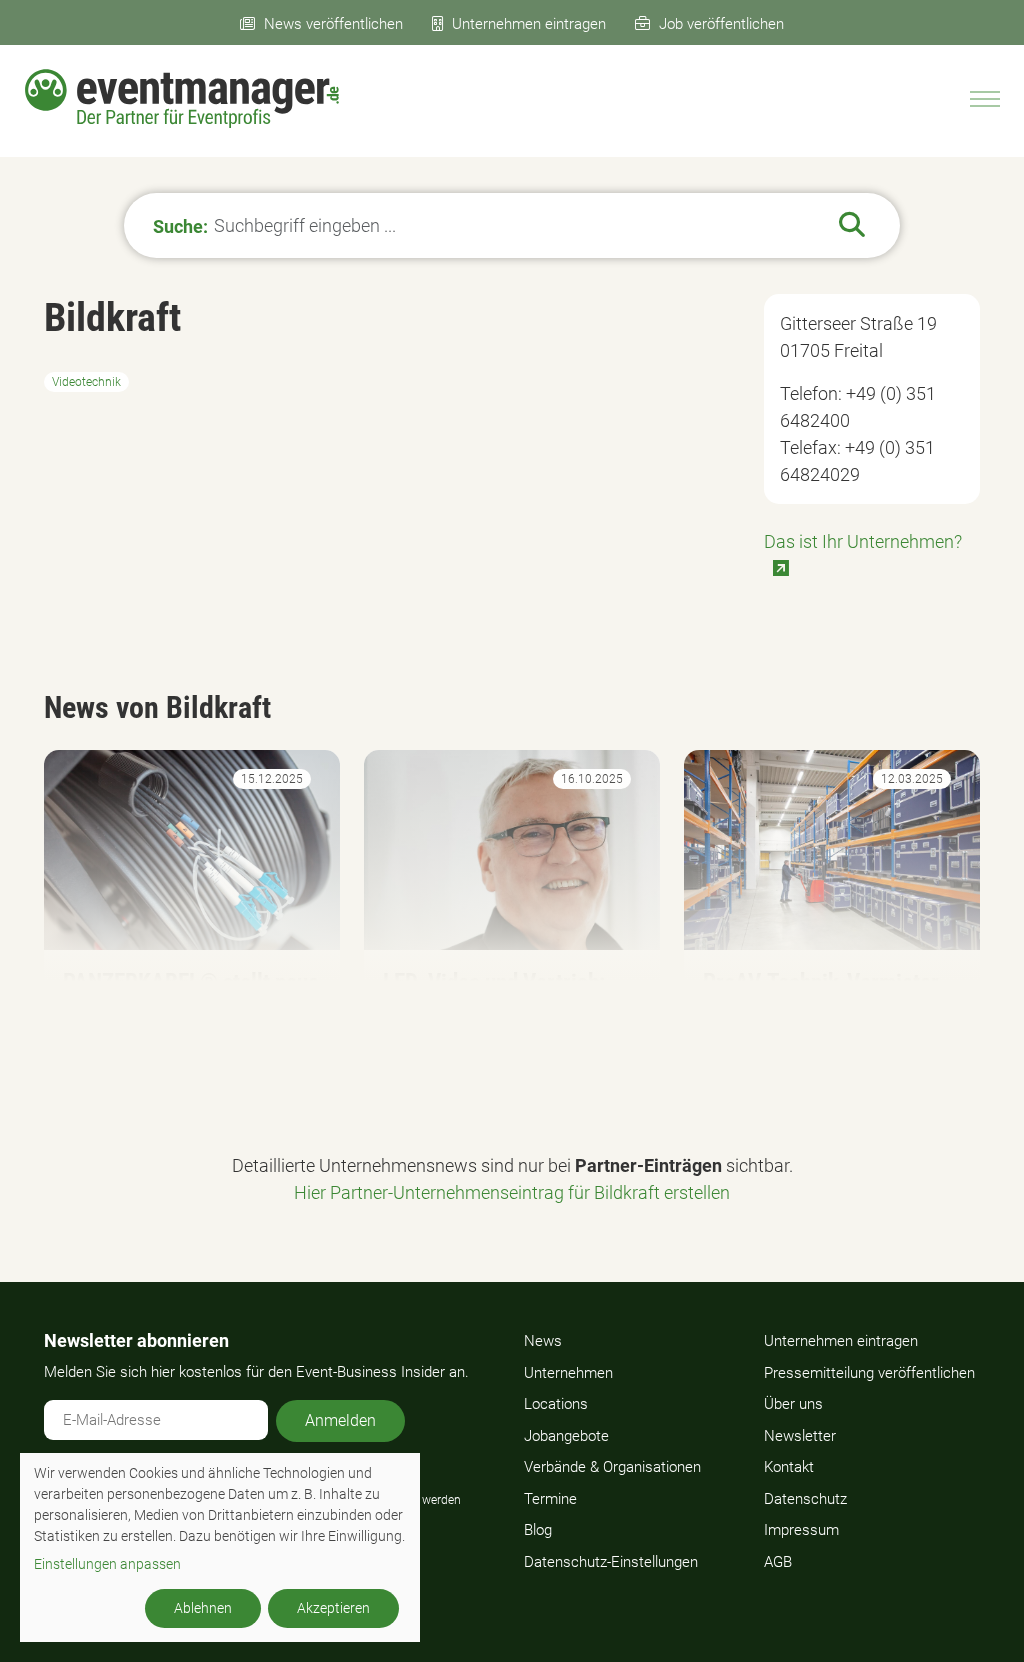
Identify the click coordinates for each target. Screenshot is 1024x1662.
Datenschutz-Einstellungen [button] (611, 1562)
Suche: (180, 225)
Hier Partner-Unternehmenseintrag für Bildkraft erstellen (512, 1192)
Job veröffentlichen (721, 24)
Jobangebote (566, 1436)
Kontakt (789, 1467)
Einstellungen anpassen (107, 1564)
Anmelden (340, 1420)
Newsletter (800, 1436)
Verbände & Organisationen (612, 1467)
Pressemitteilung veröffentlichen (869, 1373)
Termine (550, 1499)
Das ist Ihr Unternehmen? (863, 541)
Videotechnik (86, 382)
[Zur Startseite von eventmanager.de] (181, 98)
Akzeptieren (333, 1608)
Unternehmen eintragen (529, 24)
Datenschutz (805, 1499)
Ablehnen (203, 1608)
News (543, 1341)
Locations (556, 1404)
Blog (538, 1530)
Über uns (793, 1404)
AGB (778, 1562)
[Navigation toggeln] (985, 99)
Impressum (801, 1530)
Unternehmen (568, 1373)
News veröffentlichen (333, 24)
